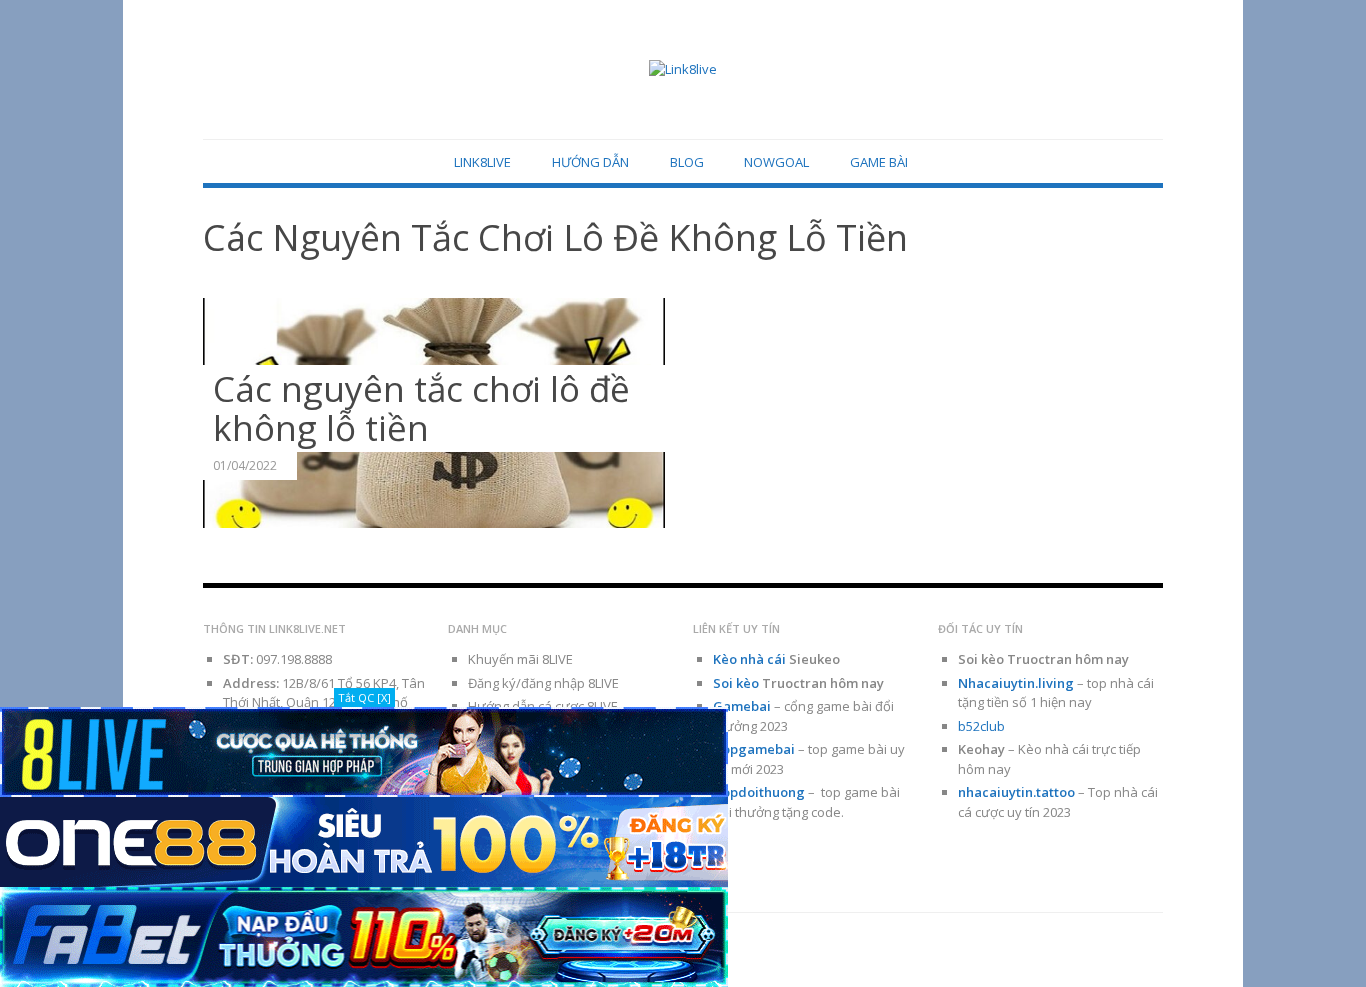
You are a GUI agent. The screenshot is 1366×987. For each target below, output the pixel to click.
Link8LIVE (482, 162)
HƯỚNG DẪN (590, 162)
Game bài (879, 162)
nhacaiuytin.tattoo (1016, 792)
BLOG (687, 162)
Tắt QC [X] (364, 697)
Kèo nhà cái (749, 659)
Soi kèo (736, 683)
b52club (981, 726)
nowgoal (776, 162)
